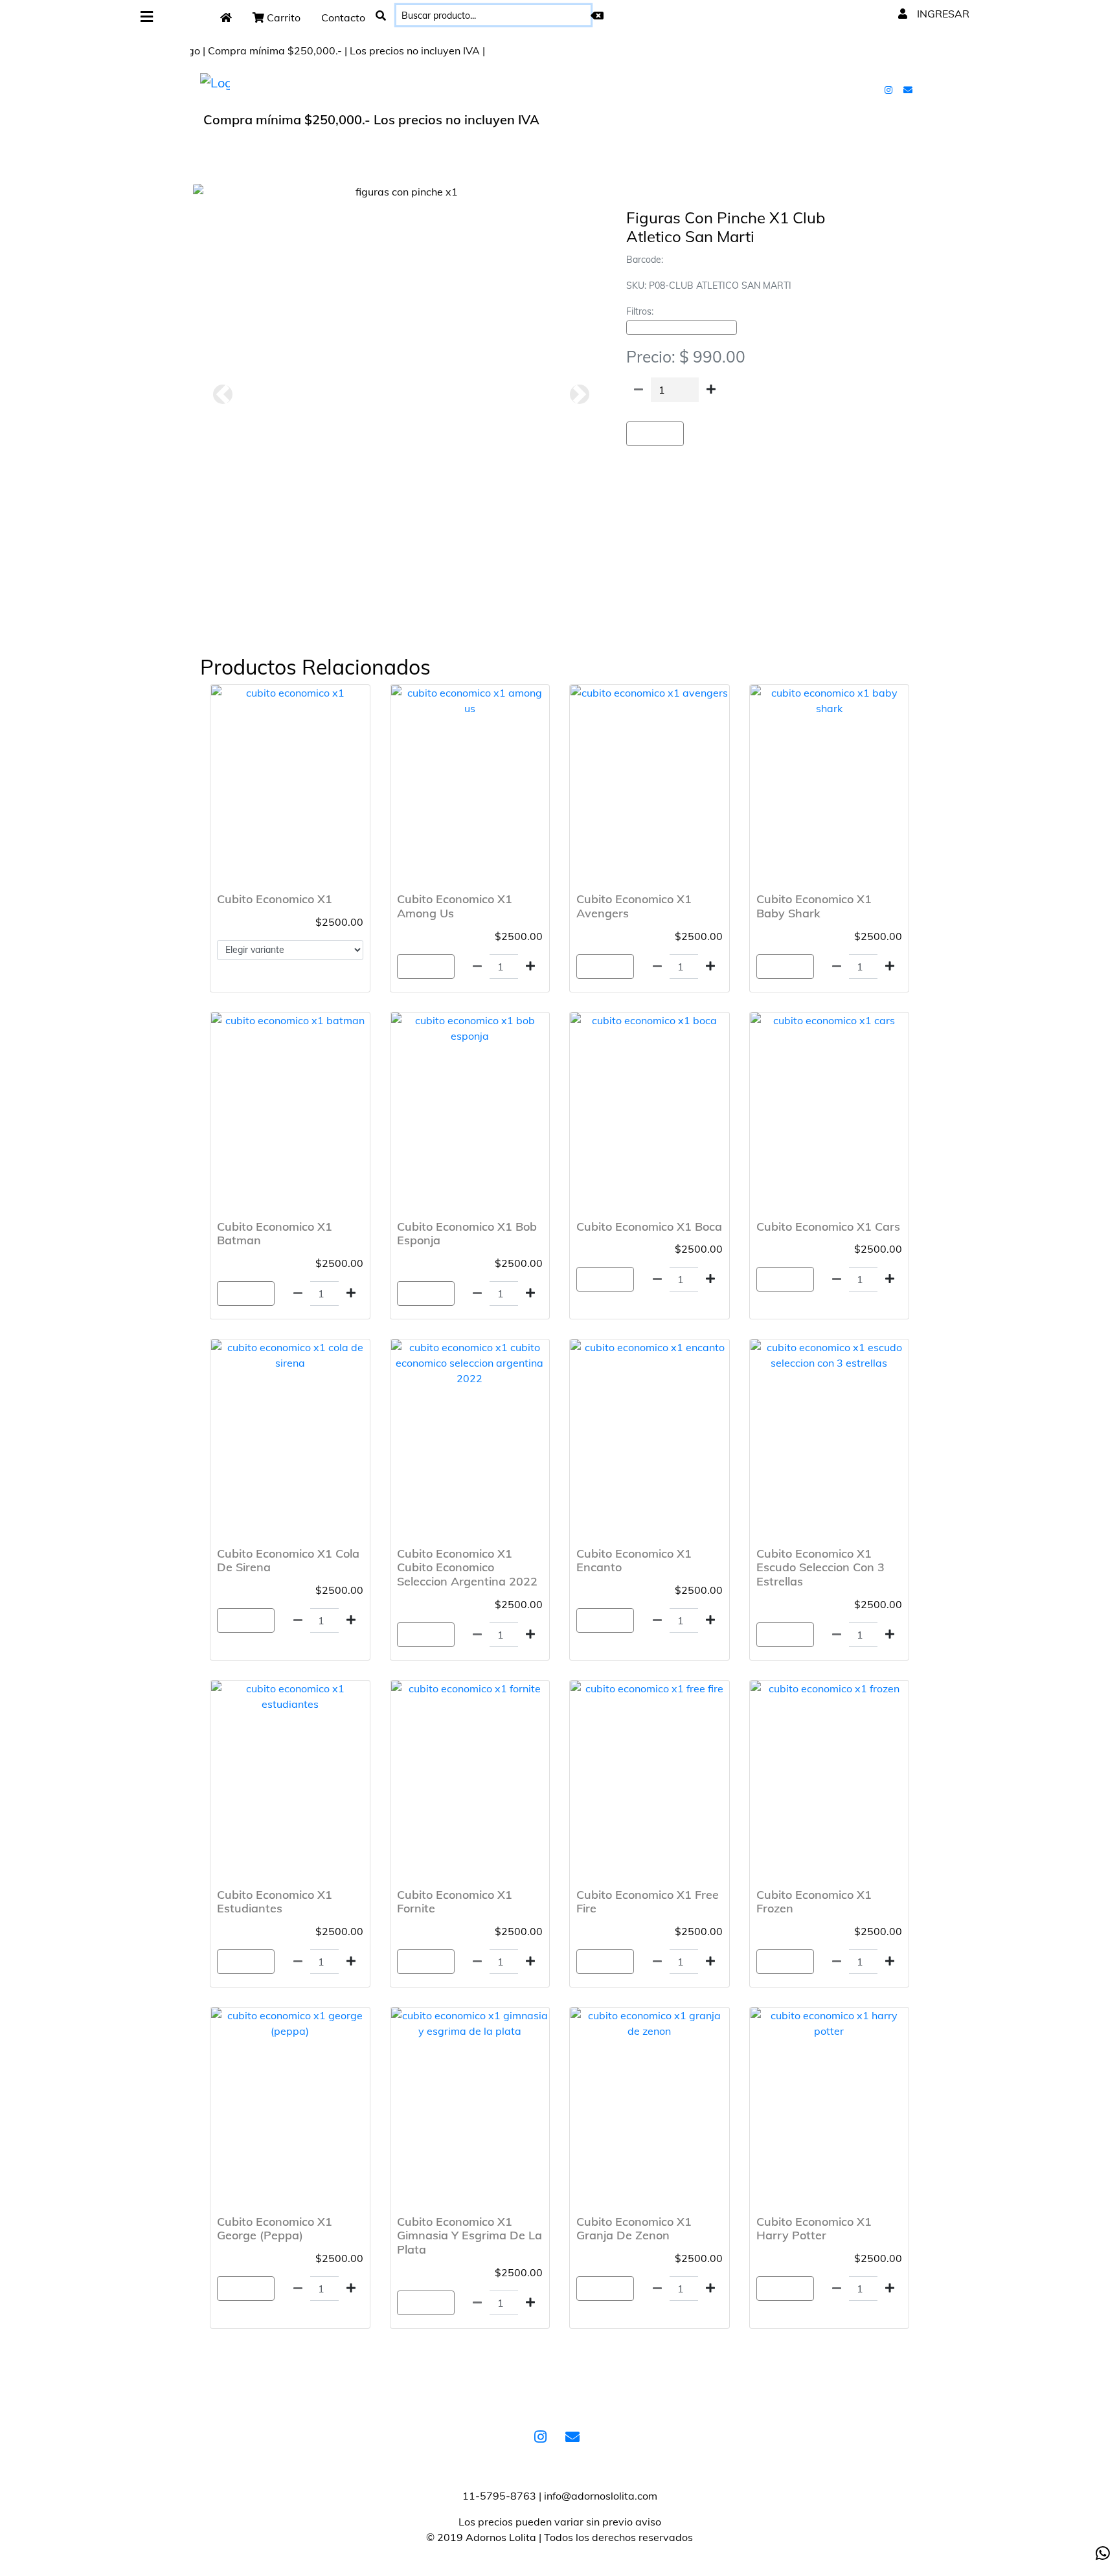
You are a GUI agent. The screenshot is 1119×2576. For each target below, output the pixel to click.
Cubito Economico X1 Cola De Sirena (288, 1561)
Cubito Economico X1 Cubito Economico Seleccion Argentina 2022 (467, 1567)
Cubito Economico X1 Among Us (455, 906)
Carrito (282, 17)
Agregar (655, 434)
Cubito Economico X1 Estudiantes (275, 1902)
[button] (222, 394)
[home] (226, 17)
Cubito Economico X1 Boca (649, 1226)
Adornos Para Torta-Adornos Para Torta (682, 328)
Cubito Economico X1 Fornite (455, 1902)
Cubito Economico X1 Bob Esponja (467, 1234)
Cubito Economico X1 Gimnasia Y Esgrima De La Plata (469, 2235)
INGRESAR (942, 14)
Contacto (343, 17)
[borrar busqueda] (597, 16)
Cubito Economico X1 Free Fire (648, 1902)
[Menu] (147, 17)
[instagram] (890, 89)
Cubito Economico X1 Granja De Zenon (634, 2229)
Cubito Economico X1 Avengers (634, 906)
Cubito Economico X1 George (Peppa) (275, 2229)
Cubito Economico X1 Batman (275, 1234)
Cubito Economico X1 (275, 899)
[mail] (909, 89)
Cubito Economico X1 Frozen (814, 1902)
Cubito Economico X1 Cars (828, 1226)
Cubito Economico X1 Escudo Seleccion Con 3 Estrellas (820, 1567)
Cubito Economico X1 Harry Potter (814, 2229)
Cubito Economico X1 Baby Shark (814, 906)
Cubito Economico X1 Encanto (634, 1561)
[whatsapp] (1103, 2553)
